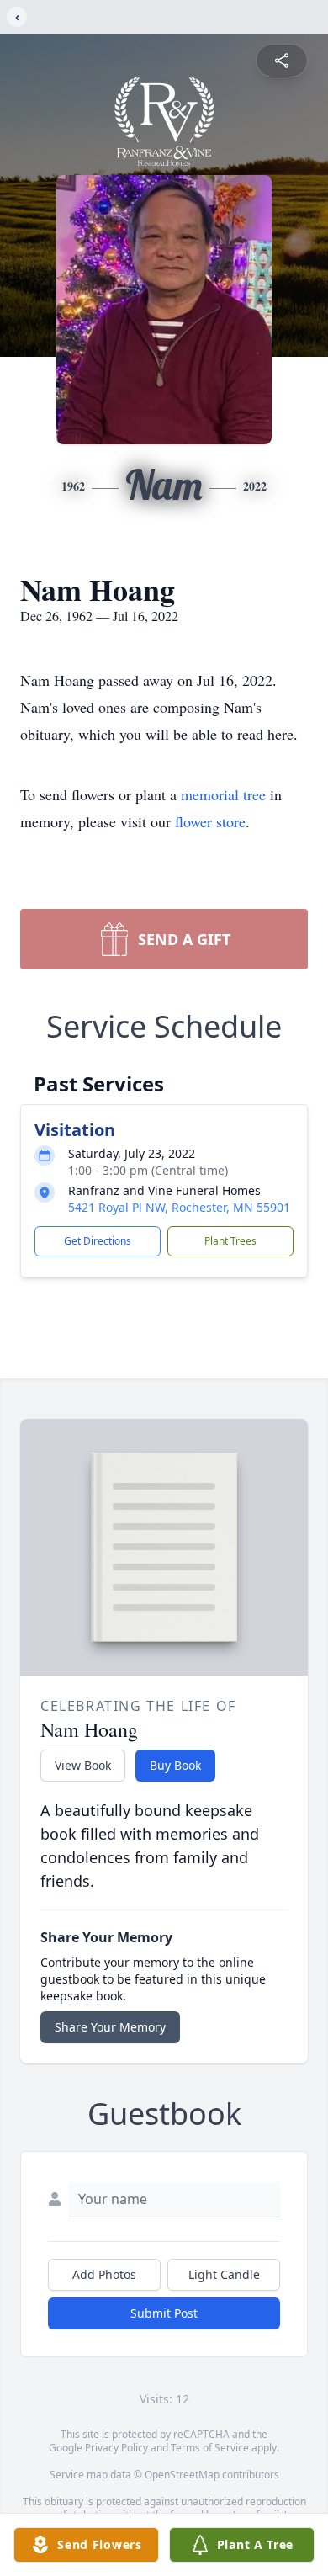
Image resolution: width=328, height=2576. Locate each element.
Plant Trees (230, 1241)
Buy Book (175, 1765)
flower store (210, 821)
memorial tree (223, 794)
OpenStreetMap (182, 2475)
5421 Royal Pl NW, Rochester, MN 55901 (179, 1207)
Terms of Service (210, 2448)
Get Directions (98, 1241)
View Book (83, 1765)
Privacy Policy (116, 2448)
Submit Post (164, 2313)
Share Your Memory (110, 2027)
